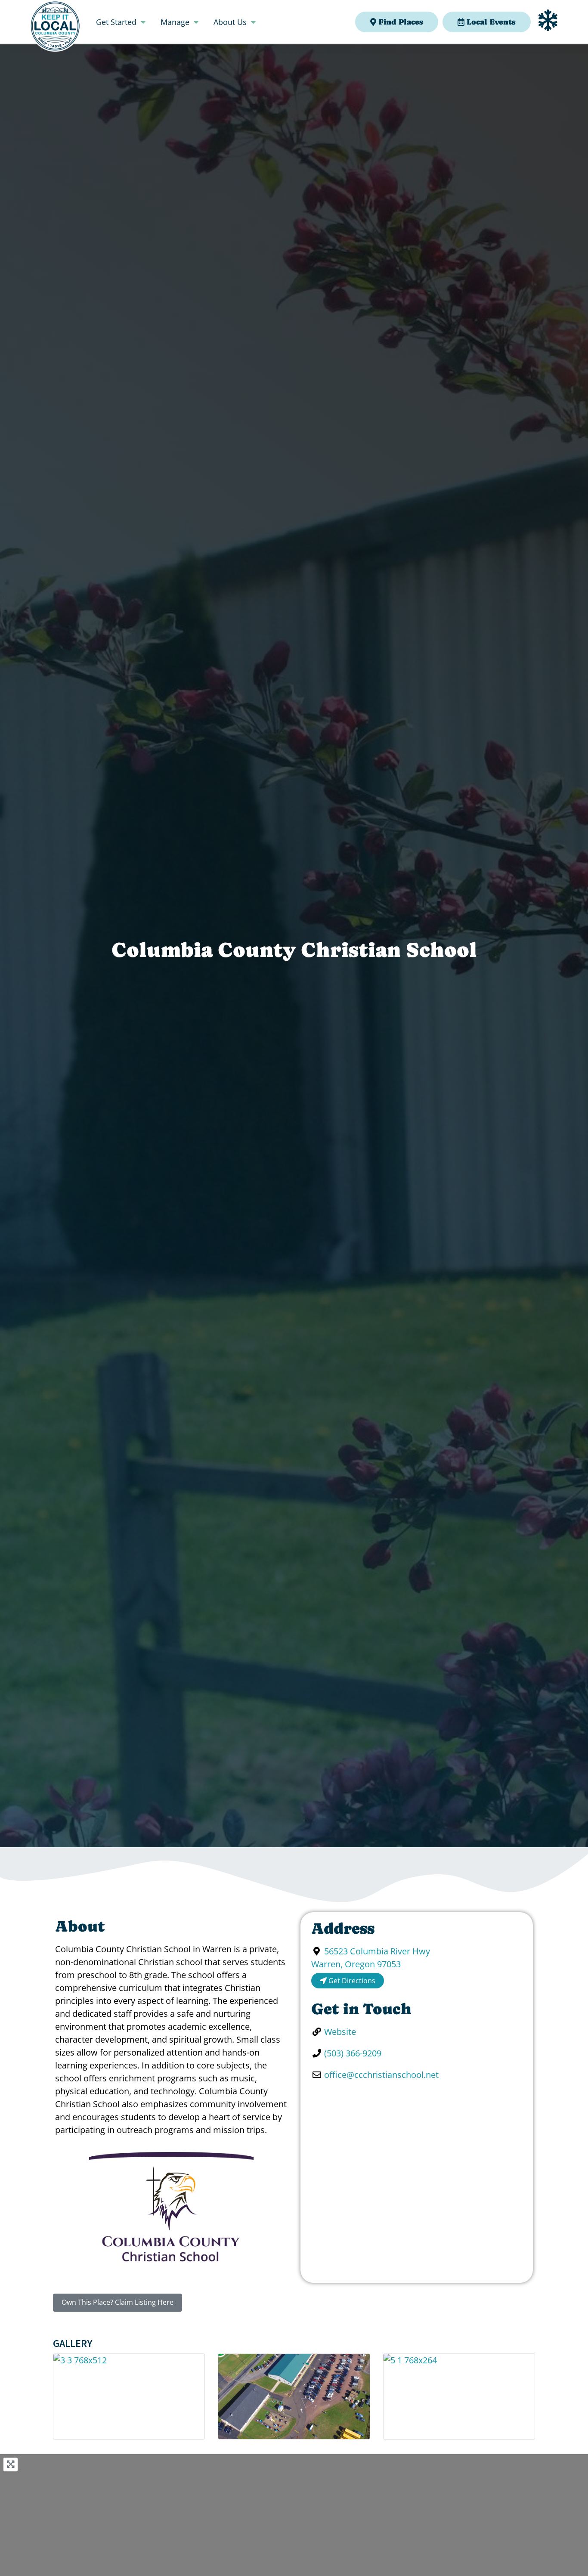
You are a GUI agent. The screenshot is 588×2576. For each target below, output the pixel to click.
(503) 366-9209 (353, 2053)
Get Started (116, 22)
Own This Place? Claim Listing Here (118, 2302)
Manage (175, 22)
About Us (230, 22)
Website (340, 2032)
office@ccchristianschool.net (381, 2075)
